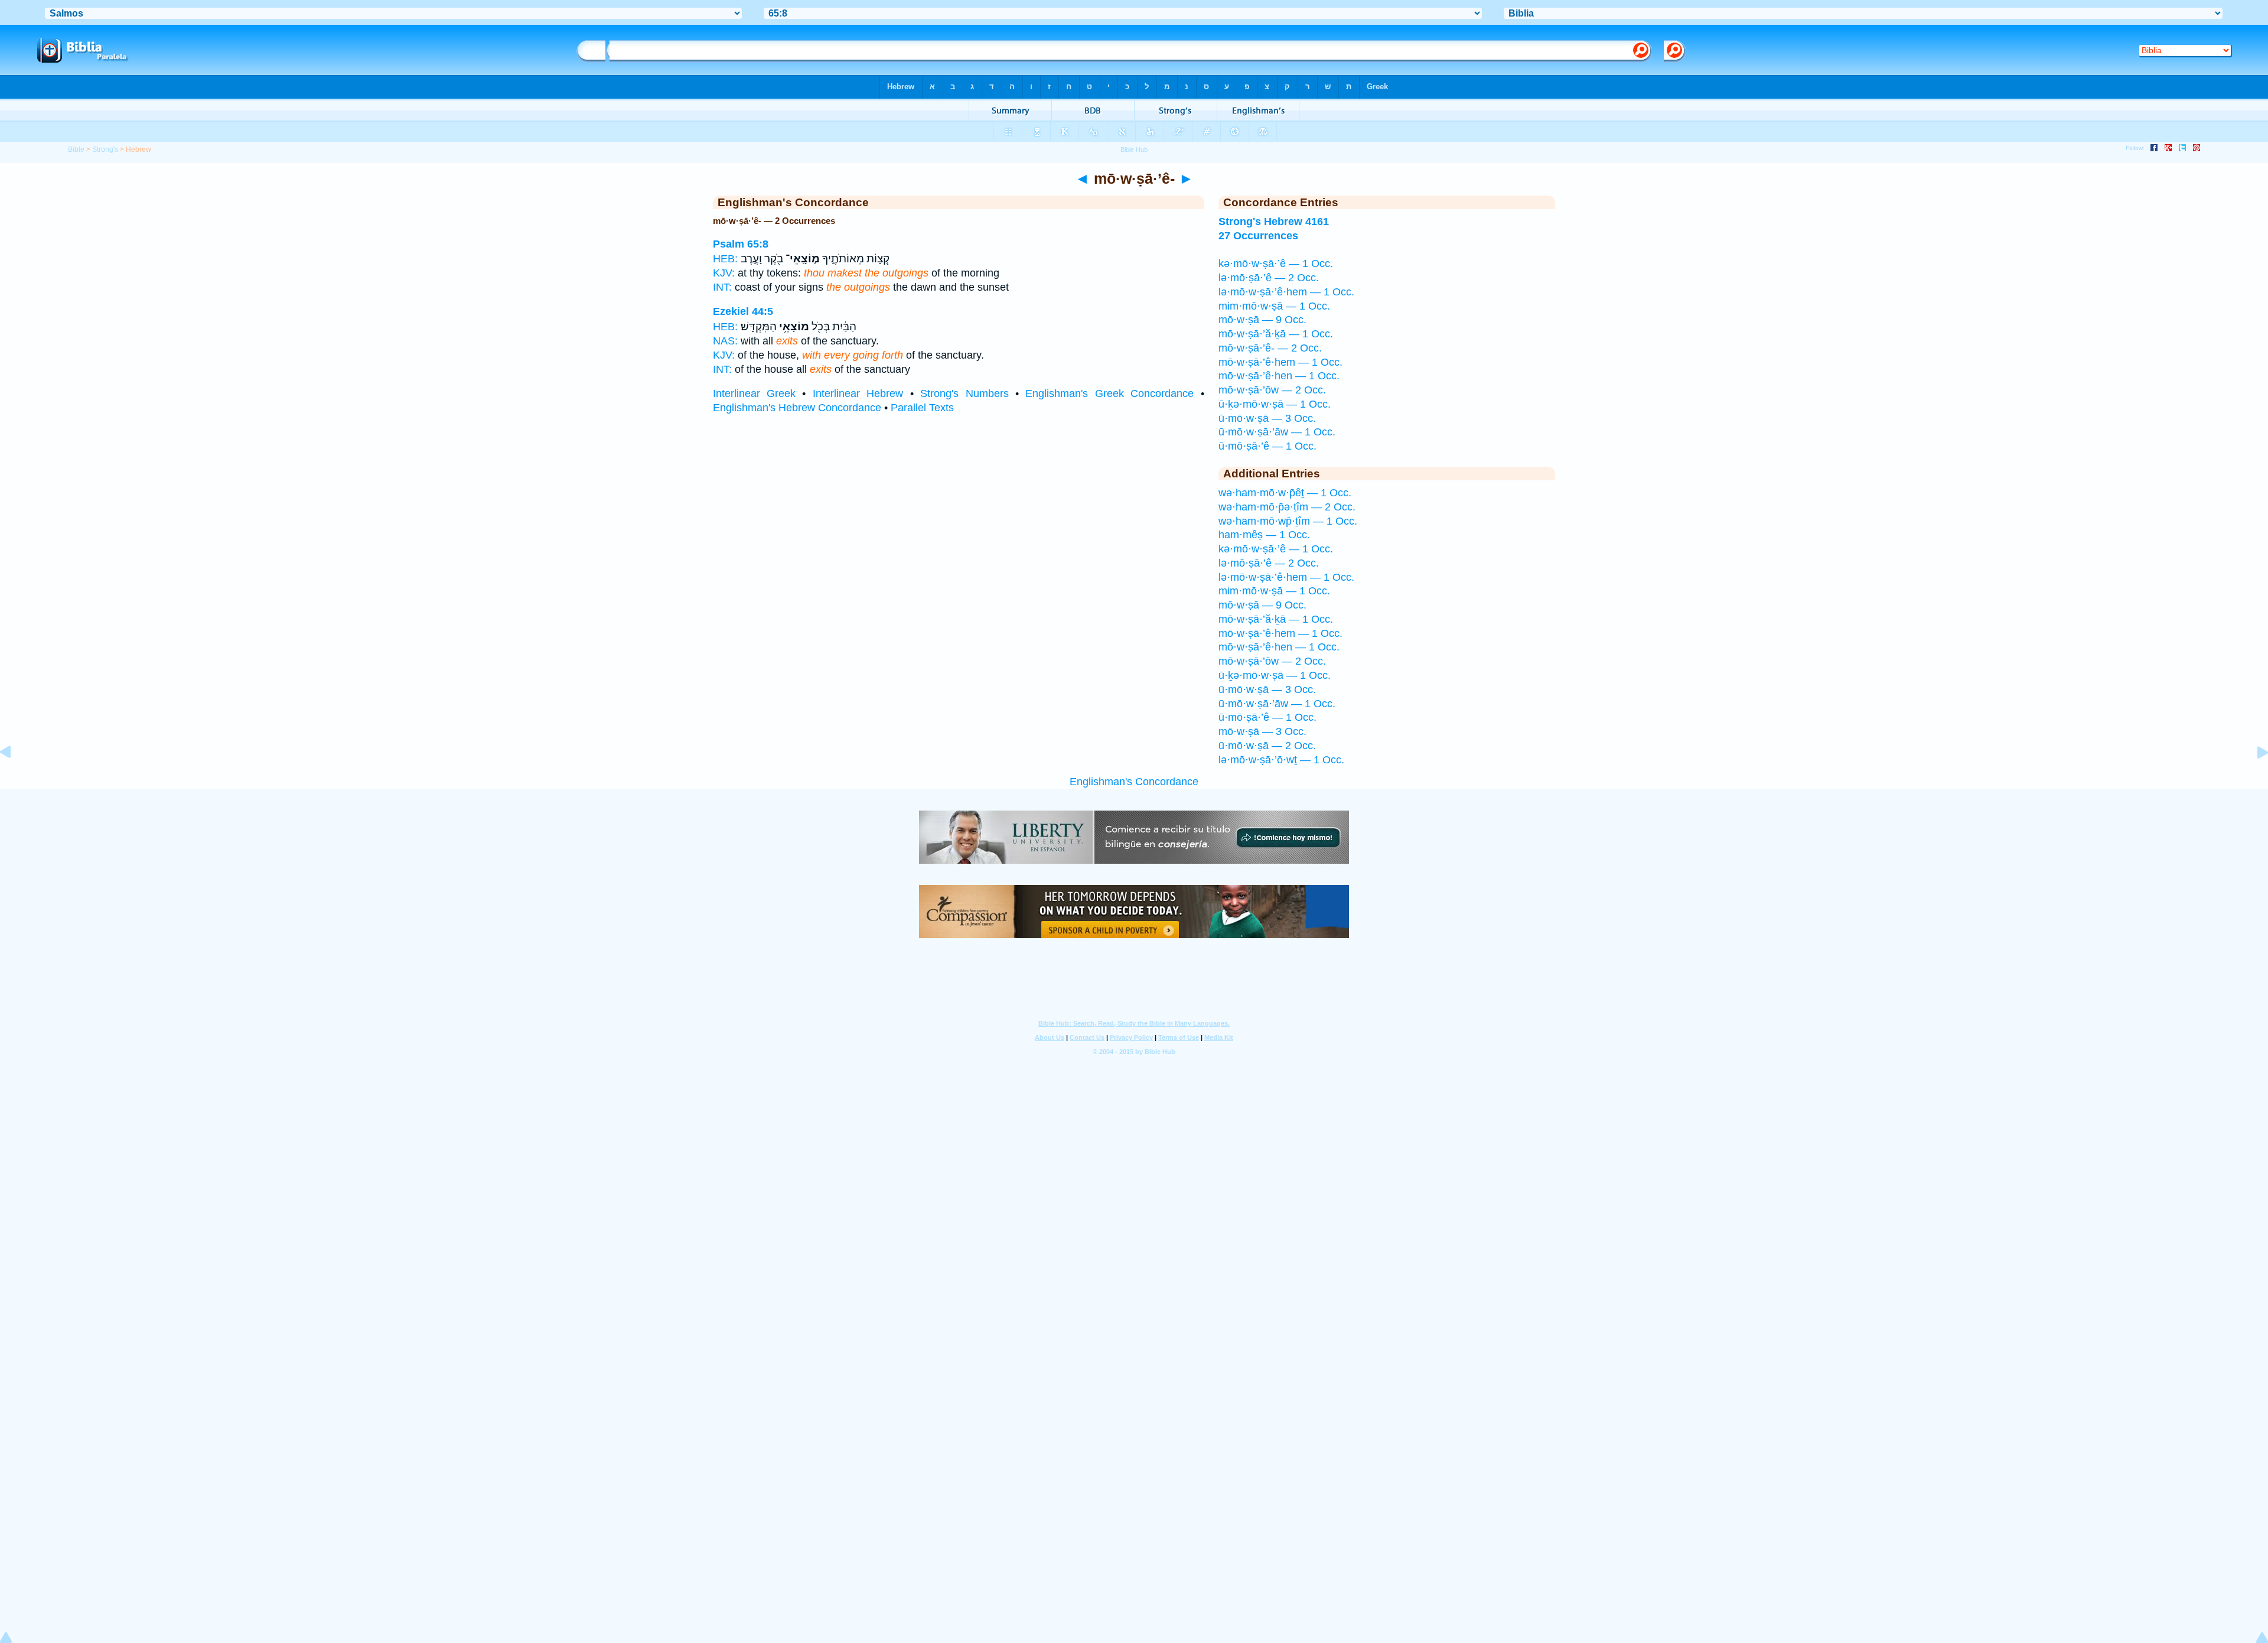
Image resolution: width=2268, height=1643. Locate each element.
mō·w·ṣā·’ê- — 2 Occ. (1270, 348)
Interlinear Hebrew (858, 393)
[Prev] (15, 779)
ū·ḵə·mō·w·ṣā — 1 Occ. (1275, 404)
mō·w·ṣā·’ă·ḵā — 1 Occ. (1276, 334)
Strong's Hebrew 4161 (1274, 222)
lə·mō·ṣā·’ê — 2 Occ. (1269, 278)
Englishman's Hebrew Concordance (797, 408)
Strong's (105, 149)
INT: (722, 287)
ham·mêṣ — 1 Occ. (1264, 535)
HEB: (725, 259)
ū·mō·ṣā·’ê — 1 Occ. (1267, 446)
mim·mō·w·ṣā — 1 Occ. (1274, 306)
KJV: (724, 273)
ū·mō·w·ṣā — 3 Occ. (1267, 418)
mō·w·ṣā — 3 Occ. (1262, 731)
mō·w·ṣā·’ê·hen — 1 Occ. (1279, 376)
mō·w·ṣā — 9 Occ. (1262, 320)
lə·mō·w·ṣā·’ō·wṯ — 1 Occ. (1281, 760)
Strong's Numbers (964, 393)
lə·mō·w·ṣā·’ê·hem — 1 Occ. (1286, 292)
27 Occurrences (1258, 236)
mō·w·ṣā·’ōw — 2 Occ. (1272, 390)
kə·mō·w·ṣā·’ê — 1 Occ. (1276, 263)
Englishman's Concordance (1134, 782)
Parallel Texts (922, 408)
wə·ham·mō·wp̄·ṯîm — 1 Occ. (1288, 521)
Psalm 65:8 (741, 244)
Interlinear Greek (754, 393)
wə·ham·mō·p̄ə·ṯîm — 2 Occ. (1287, 507)
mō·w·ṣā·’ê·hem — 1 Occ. (1280, 362)
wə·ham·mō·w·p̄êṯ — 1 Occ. (1285, 493)
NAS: (725, 341)
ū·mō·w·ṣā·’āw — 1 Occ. (1277, 432)
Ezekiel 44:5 (743, 311)
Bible (76, 149)
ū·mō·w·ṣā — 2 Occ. (1267, 746)
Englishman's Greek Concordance (1109, 393)
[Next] (2253, 779)
